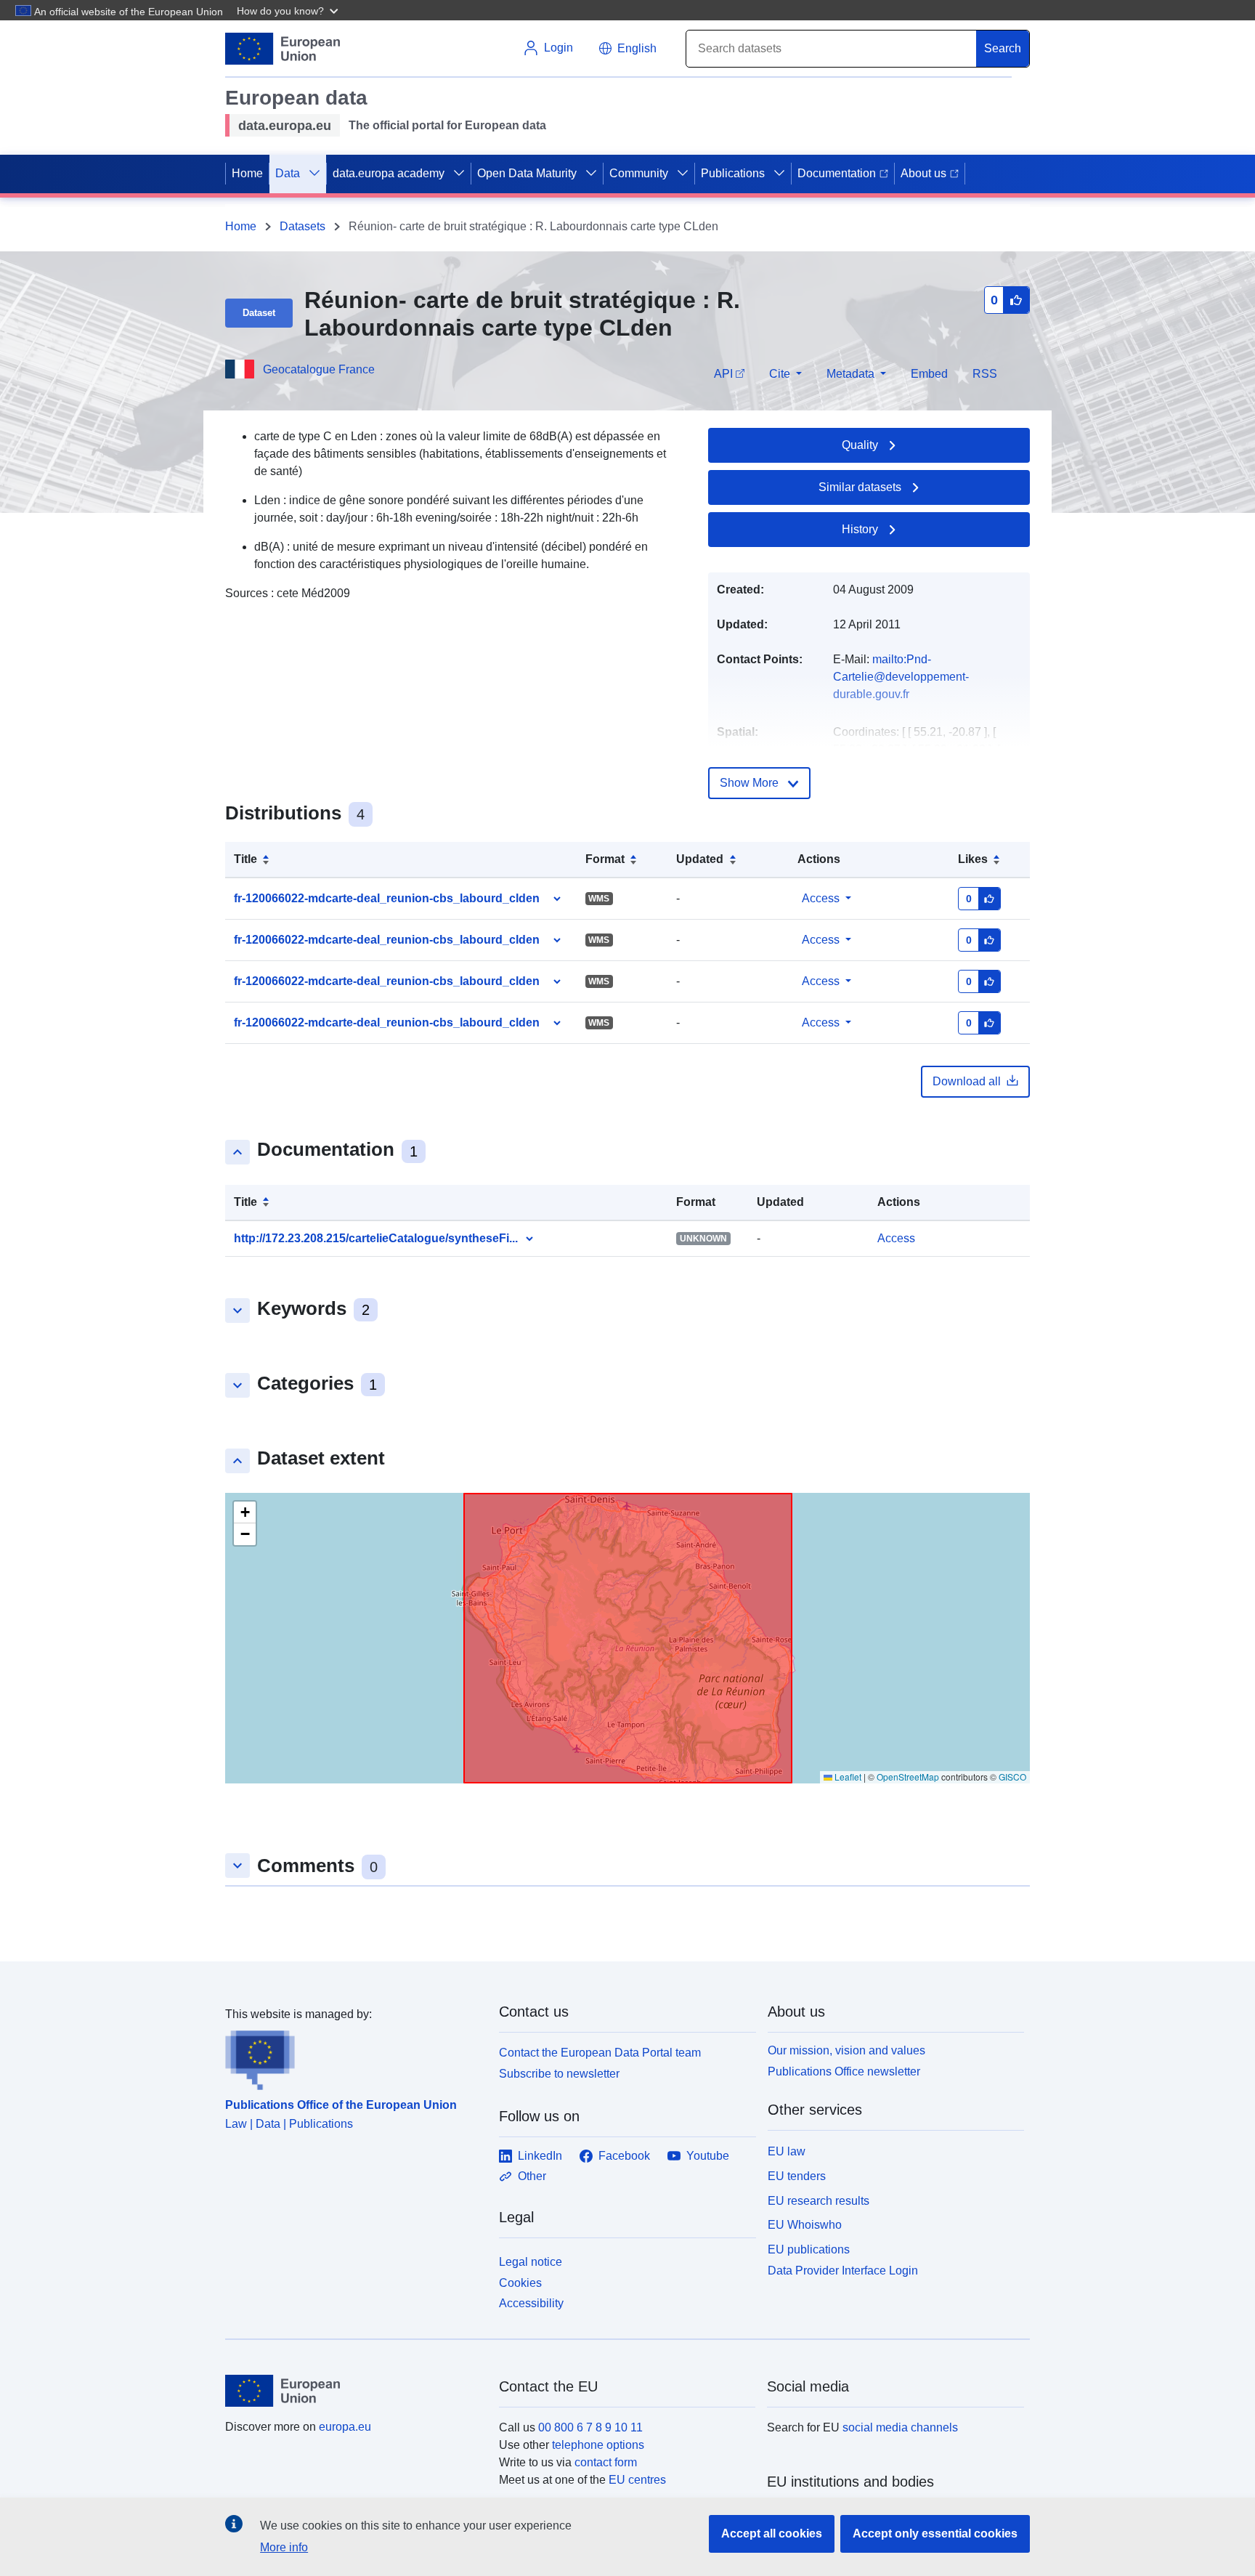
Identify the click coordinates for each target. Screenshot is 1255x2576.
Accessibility (531, 2303)
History (860, 529)
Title (245, 859)
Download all (967, 1081)
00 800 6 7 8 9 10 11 (590, 2427)
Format (605, 859)
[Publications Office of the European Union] (353, 2057)
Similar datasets (860, 487)
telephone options (598, 2445)
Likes (973, 859)
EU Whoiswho (805, 2225)
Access (821, 898)
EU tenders (797, 2176)
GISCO (1012, 1777)
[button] (289, 10)
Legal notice (531, 2262)
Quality (860, 445)
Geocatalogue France (319, 369)
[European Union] (354, 2391)
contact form (606, 2462)
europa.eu (345, 2427)
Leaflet (847, 1777)
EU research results (819, 2201)
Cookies (520, 2283)
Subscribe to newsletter (559, 2074)
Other (532, 2176)
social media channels (900, 2427)
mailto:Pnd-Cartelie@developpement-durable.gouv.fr (901, 677)
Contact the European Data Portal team (600, 2053)
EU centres (637, 2480)
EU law (787, 2151)
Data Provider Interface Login (843, 2271)
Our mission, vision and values (846, 2050)
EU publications (809, 2249)
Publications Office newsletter (844, 2071)
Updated (700, 859)
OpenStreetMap (908, 1777)
